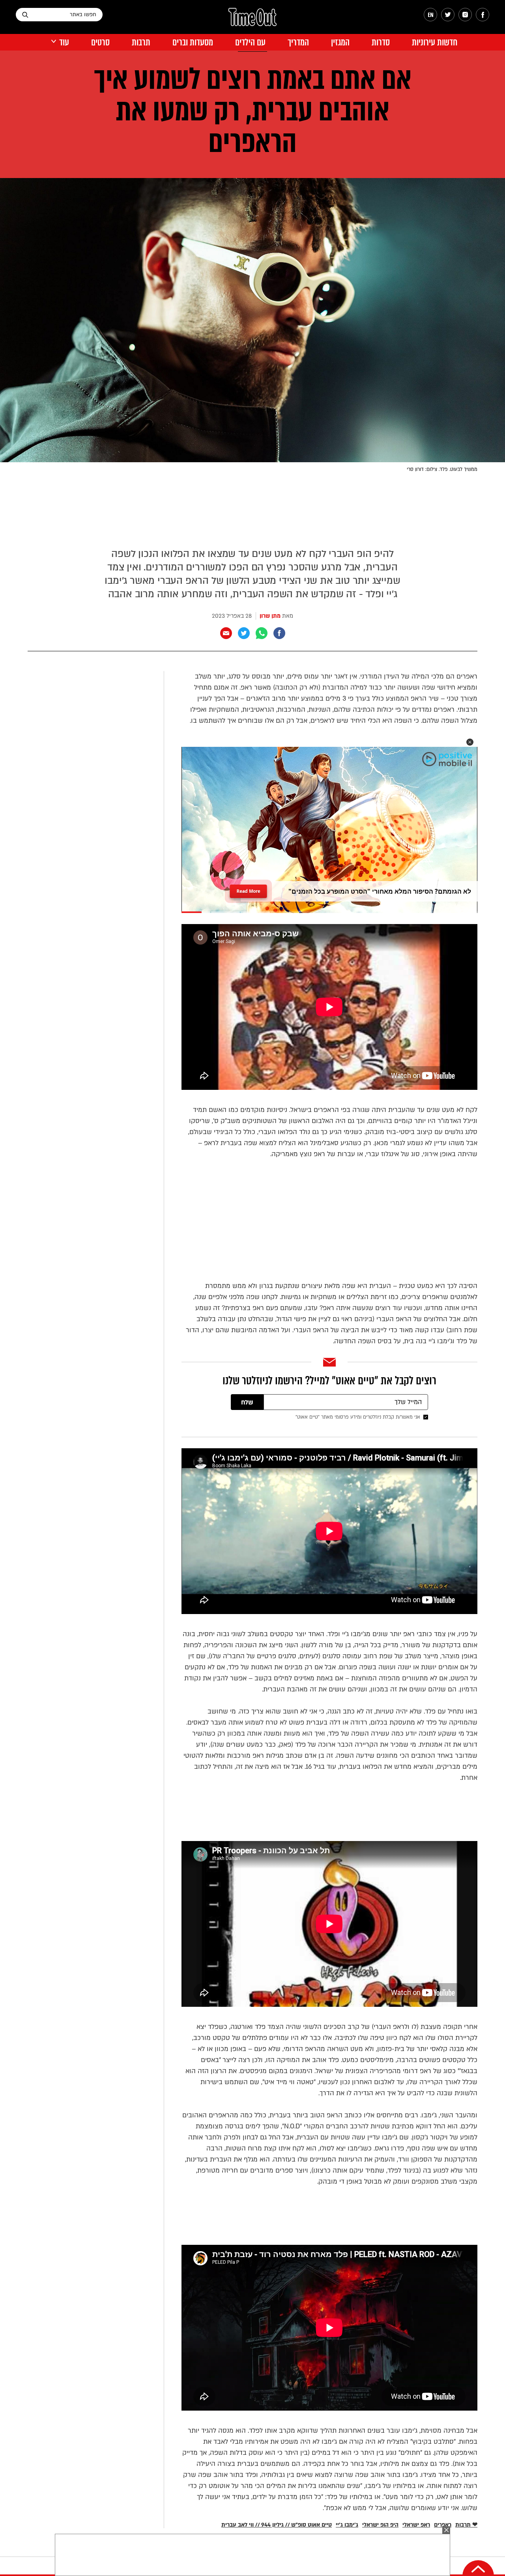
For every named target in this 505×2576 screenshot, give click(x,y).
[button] (470, 742)
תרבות (141, 42)
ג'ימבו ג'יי (347, 2525)
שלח (247, 1402)
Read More (249, 889)
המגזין (340, 42)
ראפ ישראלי (416, 2525)
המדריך (298, 42)
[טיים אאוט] (252, 21)
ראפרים (443, 2525)
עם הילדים (250, 42)
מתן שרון (270, 616)
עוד (64, 42)
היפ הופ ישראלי (380, 2525)
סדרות (381, 42)
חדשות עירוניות (435, 42)
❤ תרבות (466, 2525)
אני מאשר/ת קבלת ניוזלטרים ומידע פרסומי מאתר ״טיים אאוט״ (358, 1417)
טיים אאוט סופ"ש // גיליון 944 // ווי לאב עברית (277, 2525)
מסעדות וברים (193, 42)
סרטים (100, 42)
